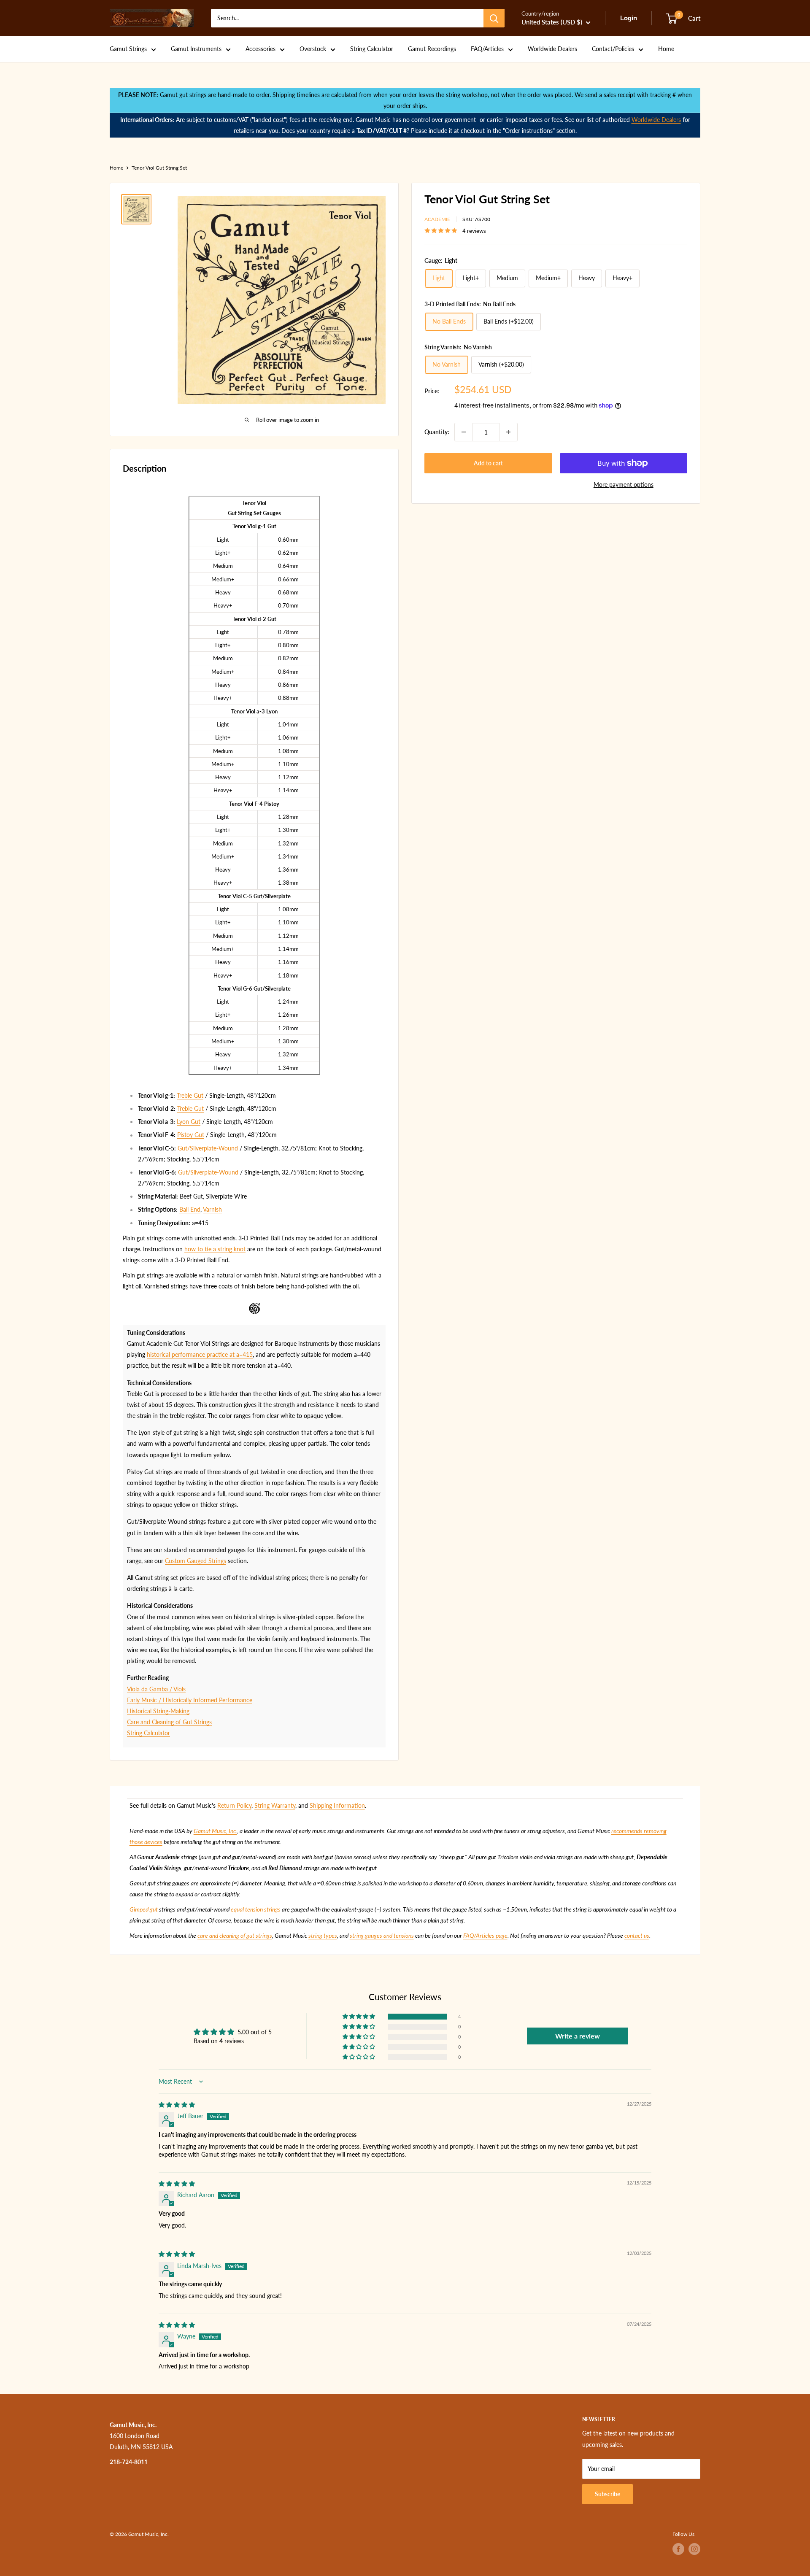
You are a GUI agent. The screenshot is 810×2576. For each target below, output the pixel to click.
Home (666, 49)
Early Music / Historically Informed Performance (190, 1700)
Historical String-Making (158, 1711)
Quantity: (437, 432)
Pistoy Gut (191, 1135)
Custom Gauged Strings (196, 1561)
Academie (437, 219)
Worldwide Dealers (552, 49)
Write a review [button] (578, 2036)
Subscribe (607, 2494)
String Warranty (275, 1805)
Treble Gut (190, 1095)
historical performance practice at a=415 (200, 1354)
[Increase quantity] (508, 432)
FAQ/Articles (487, 49)
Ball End (190, 1209)
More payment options (624, 485)
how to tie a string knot (215, 1249)
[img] (177, 2105)
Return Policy (234, 1805)
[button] (359, 2017)
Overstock (313, 49)
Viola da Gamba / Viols (156, 1689)
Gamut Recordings (432, 49)
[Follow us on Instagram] (694, 2549)
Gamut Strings (128, 49)
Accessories (261, 49)
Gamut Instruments (196, 49)
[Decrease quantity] (464, 432)
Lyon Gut (189, 1122)
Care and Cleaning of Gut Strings (169, 1722)
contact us (637, 1935)
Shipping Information (337, 1805)
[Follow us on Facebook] (678, 2549)
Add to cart (488, 463)
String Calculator (372, 49)
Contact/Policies (613, 49)
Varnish (212, 1209)
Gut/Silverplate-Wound (208, 1148)
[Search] (494, 18)
